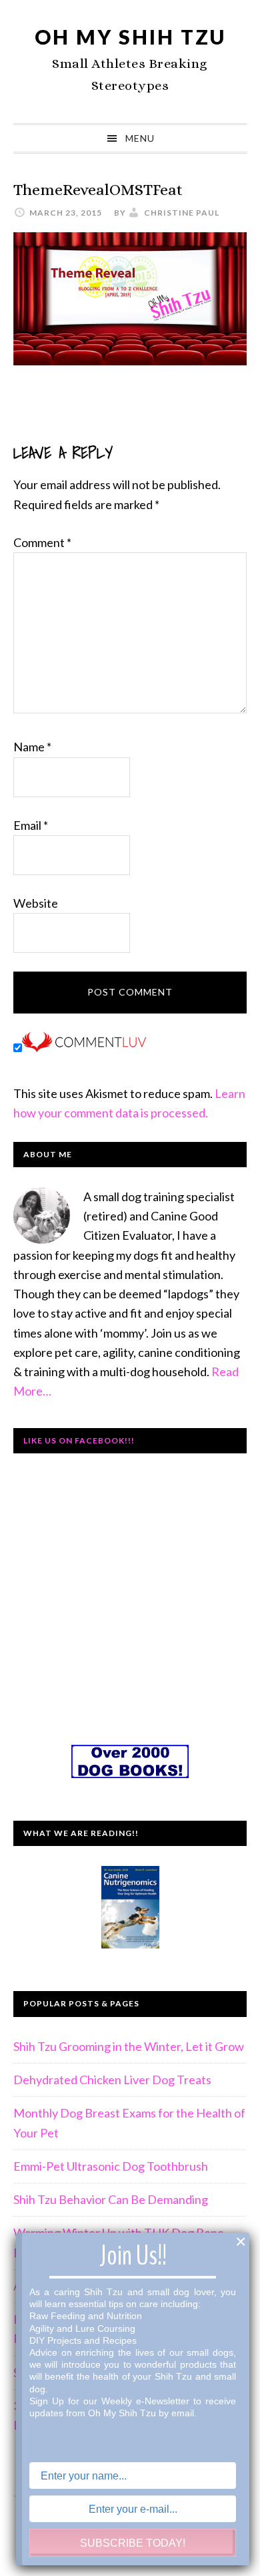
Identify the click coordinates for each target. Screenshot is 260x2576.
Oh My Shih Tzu (130, 37)
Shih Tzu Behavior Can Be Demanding (111, 2199)
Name (32, 747)
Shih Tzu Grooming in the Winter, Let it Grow (129, 2046)
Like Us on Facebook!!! (79, 1440)
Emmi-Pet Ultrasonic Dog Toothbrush (111, 2166)
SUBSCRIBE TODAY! (133, 2543)
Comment (42, 542)
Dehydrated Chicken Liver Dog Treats (112, 2080)
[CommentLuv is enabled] (84, 1047)
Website (36, 903)
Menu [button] (140, 138)
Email (31, 825)
